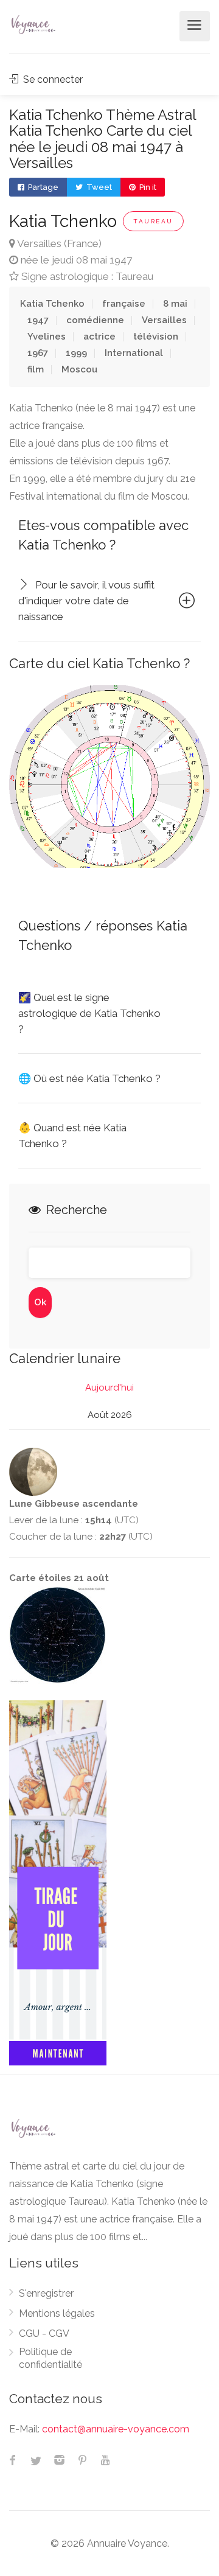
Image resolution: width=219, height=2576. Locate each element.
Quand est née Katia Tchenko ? (72, 1136)
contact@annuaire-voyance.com (116, 2429)
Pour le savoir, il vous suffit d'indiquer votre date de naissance (86, 601)
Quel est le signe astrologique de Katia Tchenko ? (89, 1013)
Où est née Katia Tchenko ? (89, 1078)
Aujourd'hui (109, 1387)
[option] (109, 777)
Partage (42, 187)
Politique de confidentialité (50, 2358)
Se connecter (52, 79)
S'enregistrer (46, 2293)
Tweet (98, 187)
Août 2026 (110, 1415)
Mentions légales (57, 2313)
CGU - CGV (44, 2333)
